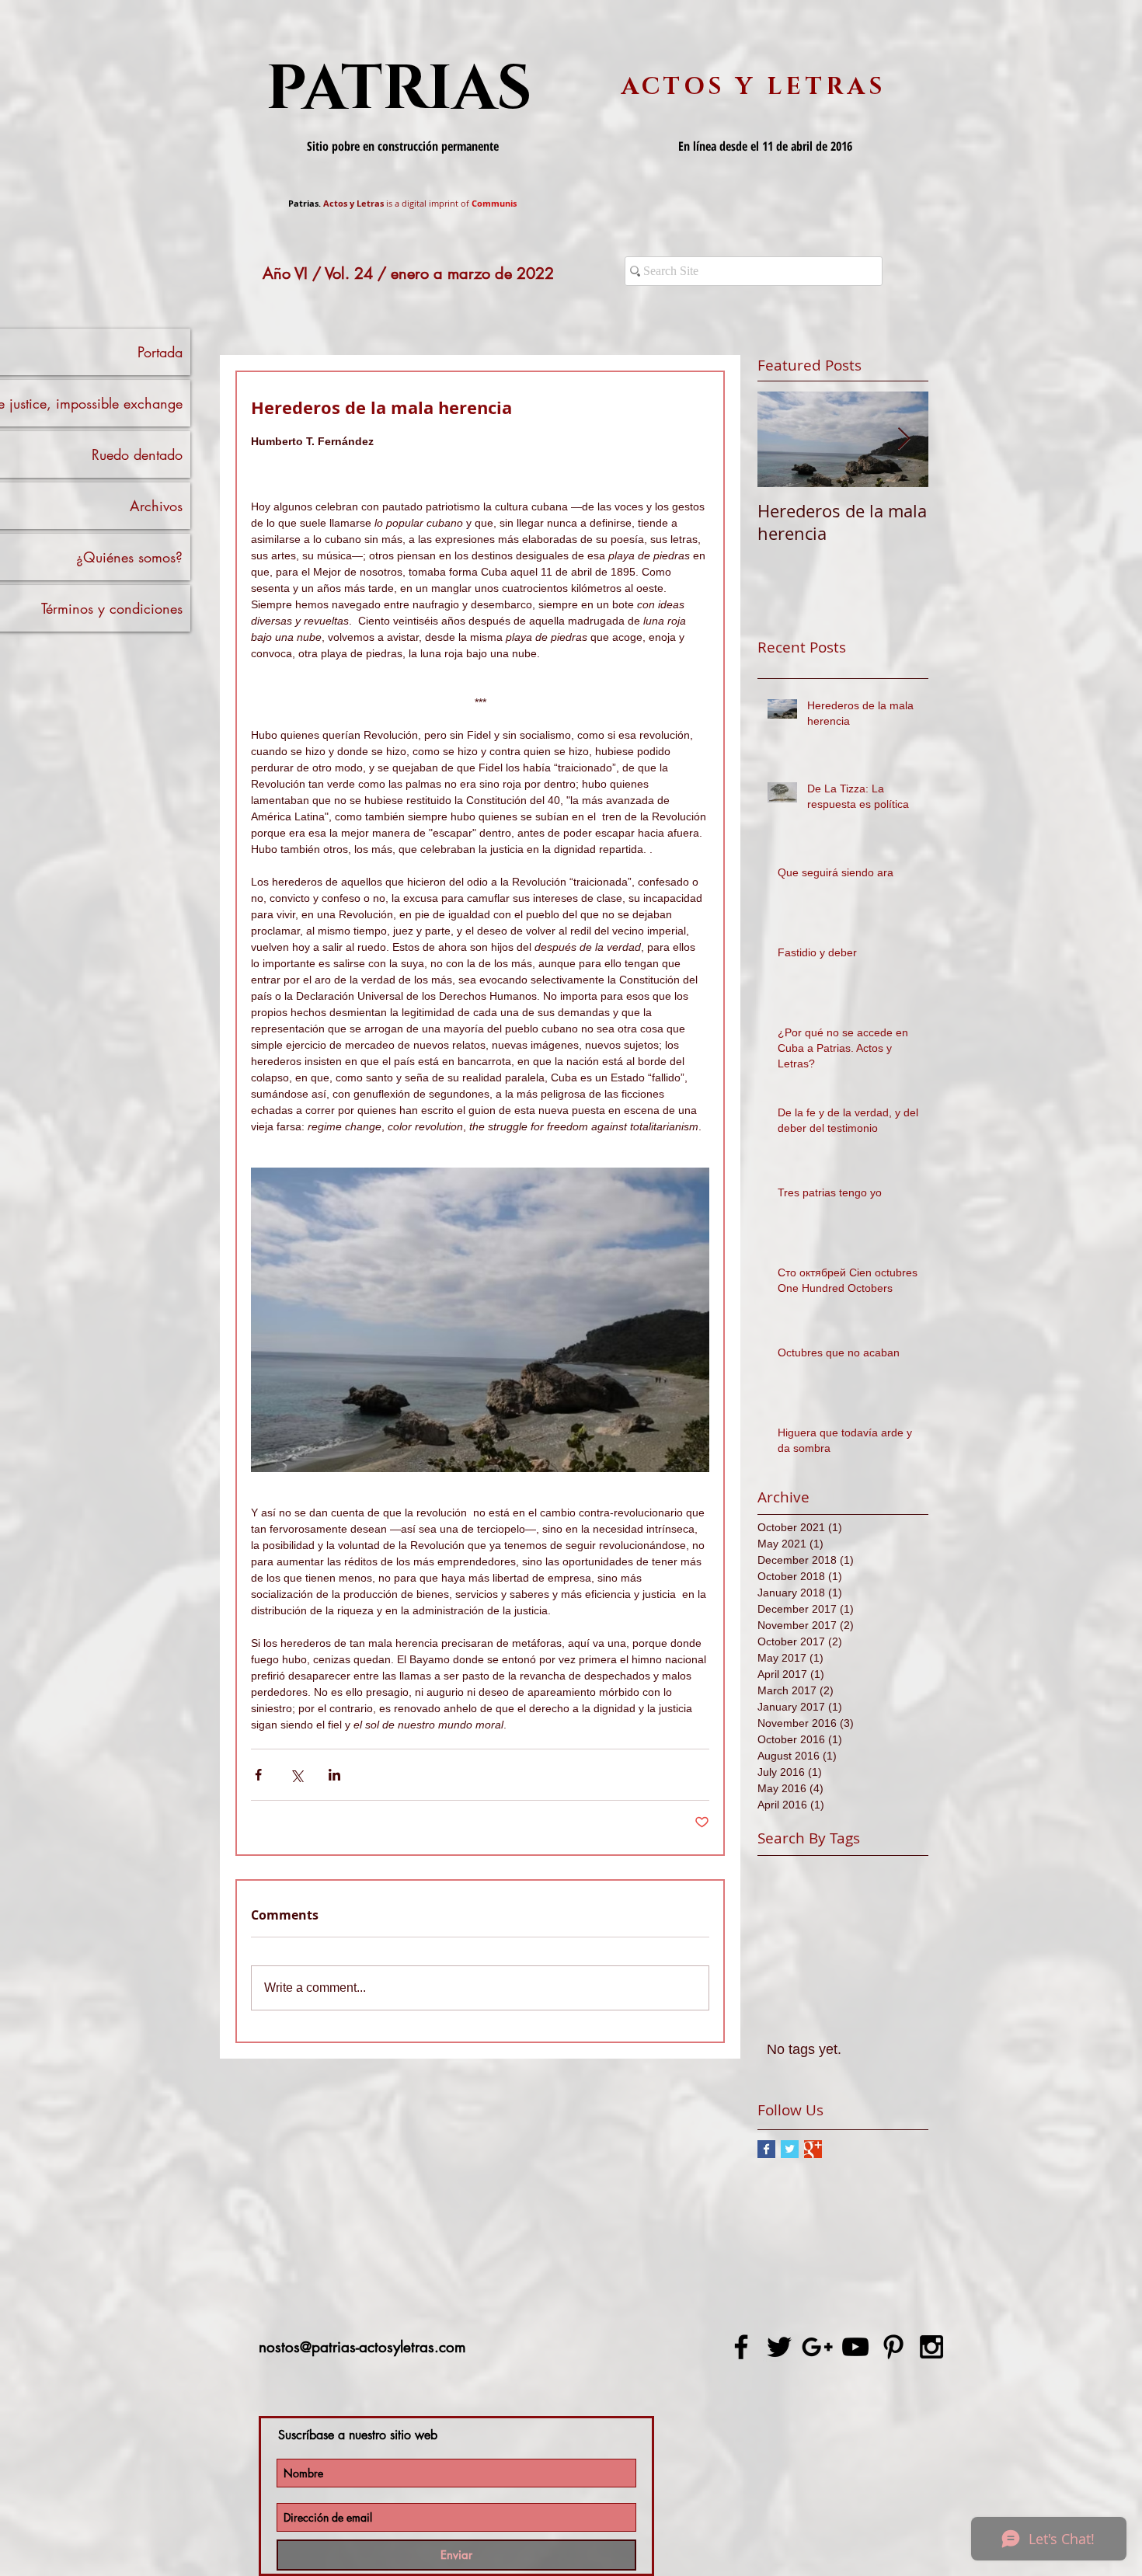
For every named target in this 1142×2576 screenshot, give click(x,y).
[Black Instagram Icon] (931, 2347)
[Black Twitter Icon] (779, 2347)
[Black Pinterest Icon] (893, 2347)
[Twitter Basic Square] (790, 2149)
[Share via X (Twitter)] (296, 1775)
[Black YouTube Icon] (855, 2347)
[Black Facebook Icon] (741, 2347)
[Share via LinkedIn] (334, 1775)
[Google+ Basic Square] (813, 2149)
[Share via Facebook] (258, 1775)
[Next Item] (904, 439)
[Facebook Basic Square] (766, 2149)
